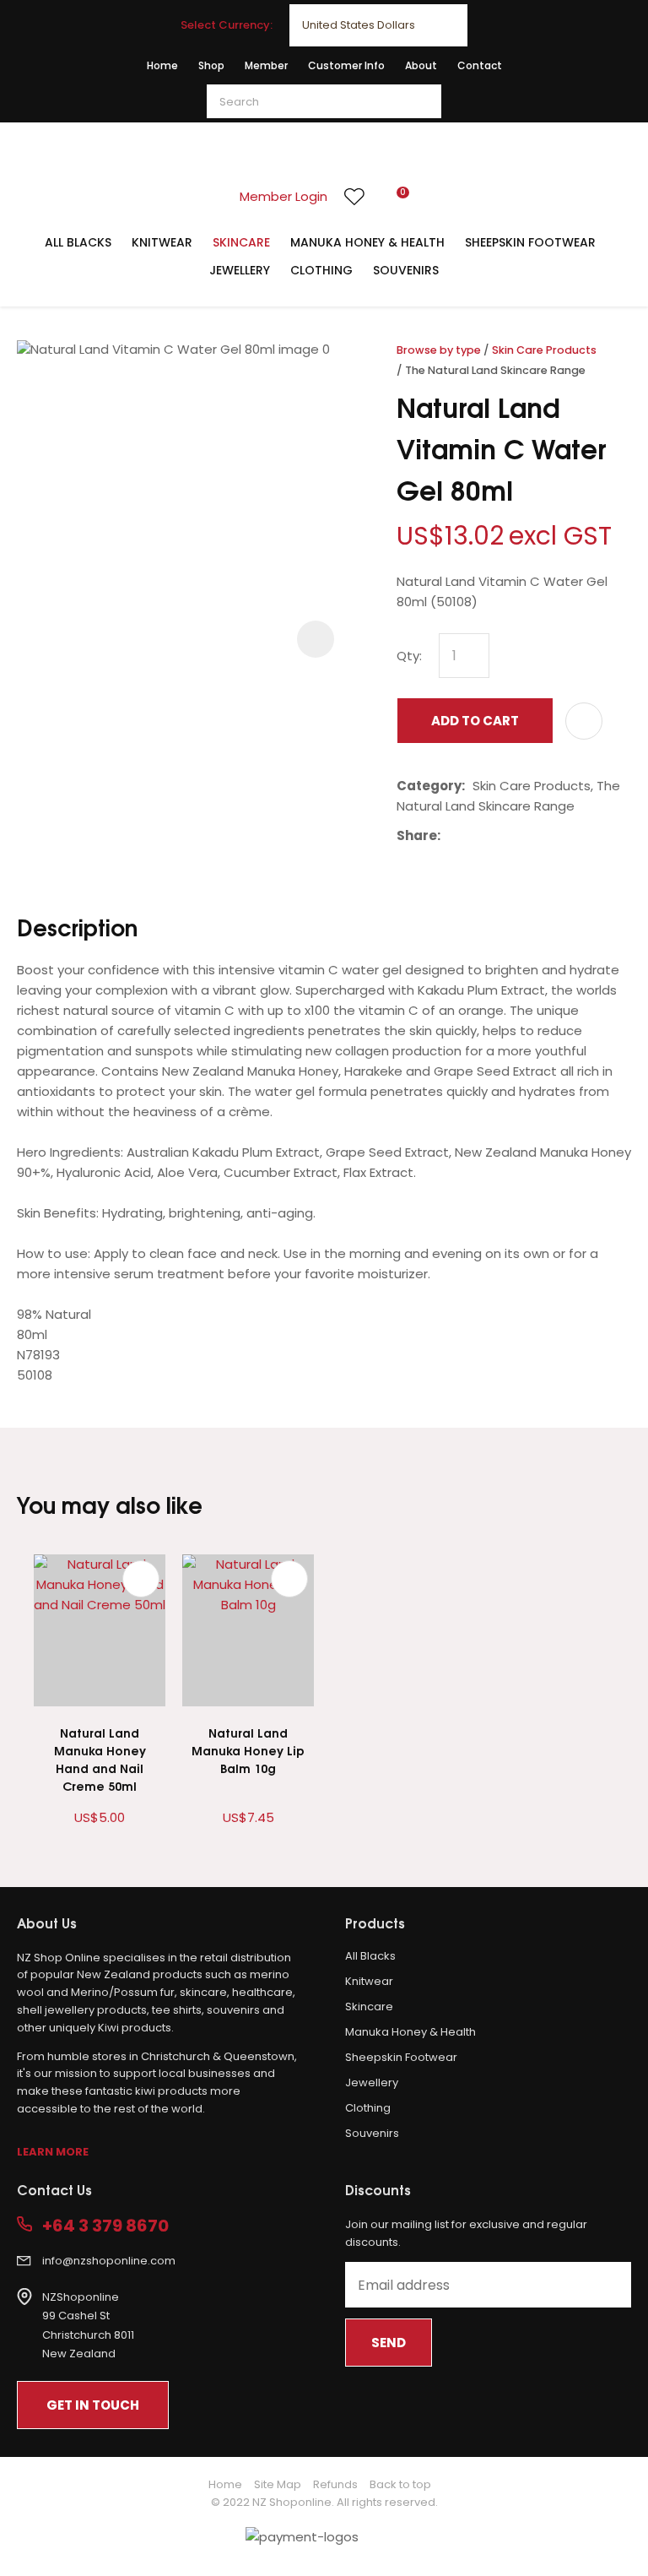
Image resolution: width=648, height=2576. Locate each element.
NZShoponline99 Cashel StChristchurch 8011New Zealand (88, 2326)
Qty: (409, 656)
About (421, 65)
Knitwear (162, 242)
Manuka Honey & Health (367, 242)
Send (389, 2343)
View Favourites (354, 197)
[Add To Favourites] (584, 721)
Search (421, 101)
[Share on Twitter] (474, 836)
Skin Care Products (544, 350)
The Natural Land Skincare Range (495, 370)
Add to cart (475, 721)
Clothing (321, 270)
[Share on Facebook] (451, 836)
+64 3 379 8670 (105, 2226)
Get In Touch (93, 2405)
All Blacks (78, 242)
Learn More (53, 2152)
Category (429, 786)
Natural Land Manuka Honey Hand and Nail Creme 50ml (100, 1759)
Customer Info (346, 65)
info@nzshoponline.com (109, 2261)
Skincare (241, 242)
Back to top (400, 2484)
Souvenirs (406, 270)
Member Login (283, 196)
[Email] (500, 836)
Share (417, 835)
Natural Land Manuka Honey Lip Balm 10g (248, 1750)
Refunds (335, 2484)
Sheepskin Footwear (530, 242)
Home (162, 65)
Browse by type (439, 350)
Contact (480, 65)
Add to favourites (141, 1579)
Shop (211, 65)
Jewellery (240, 270)
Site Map (278, 2484)
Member (266, 65)
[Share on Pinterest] (526, 836)
